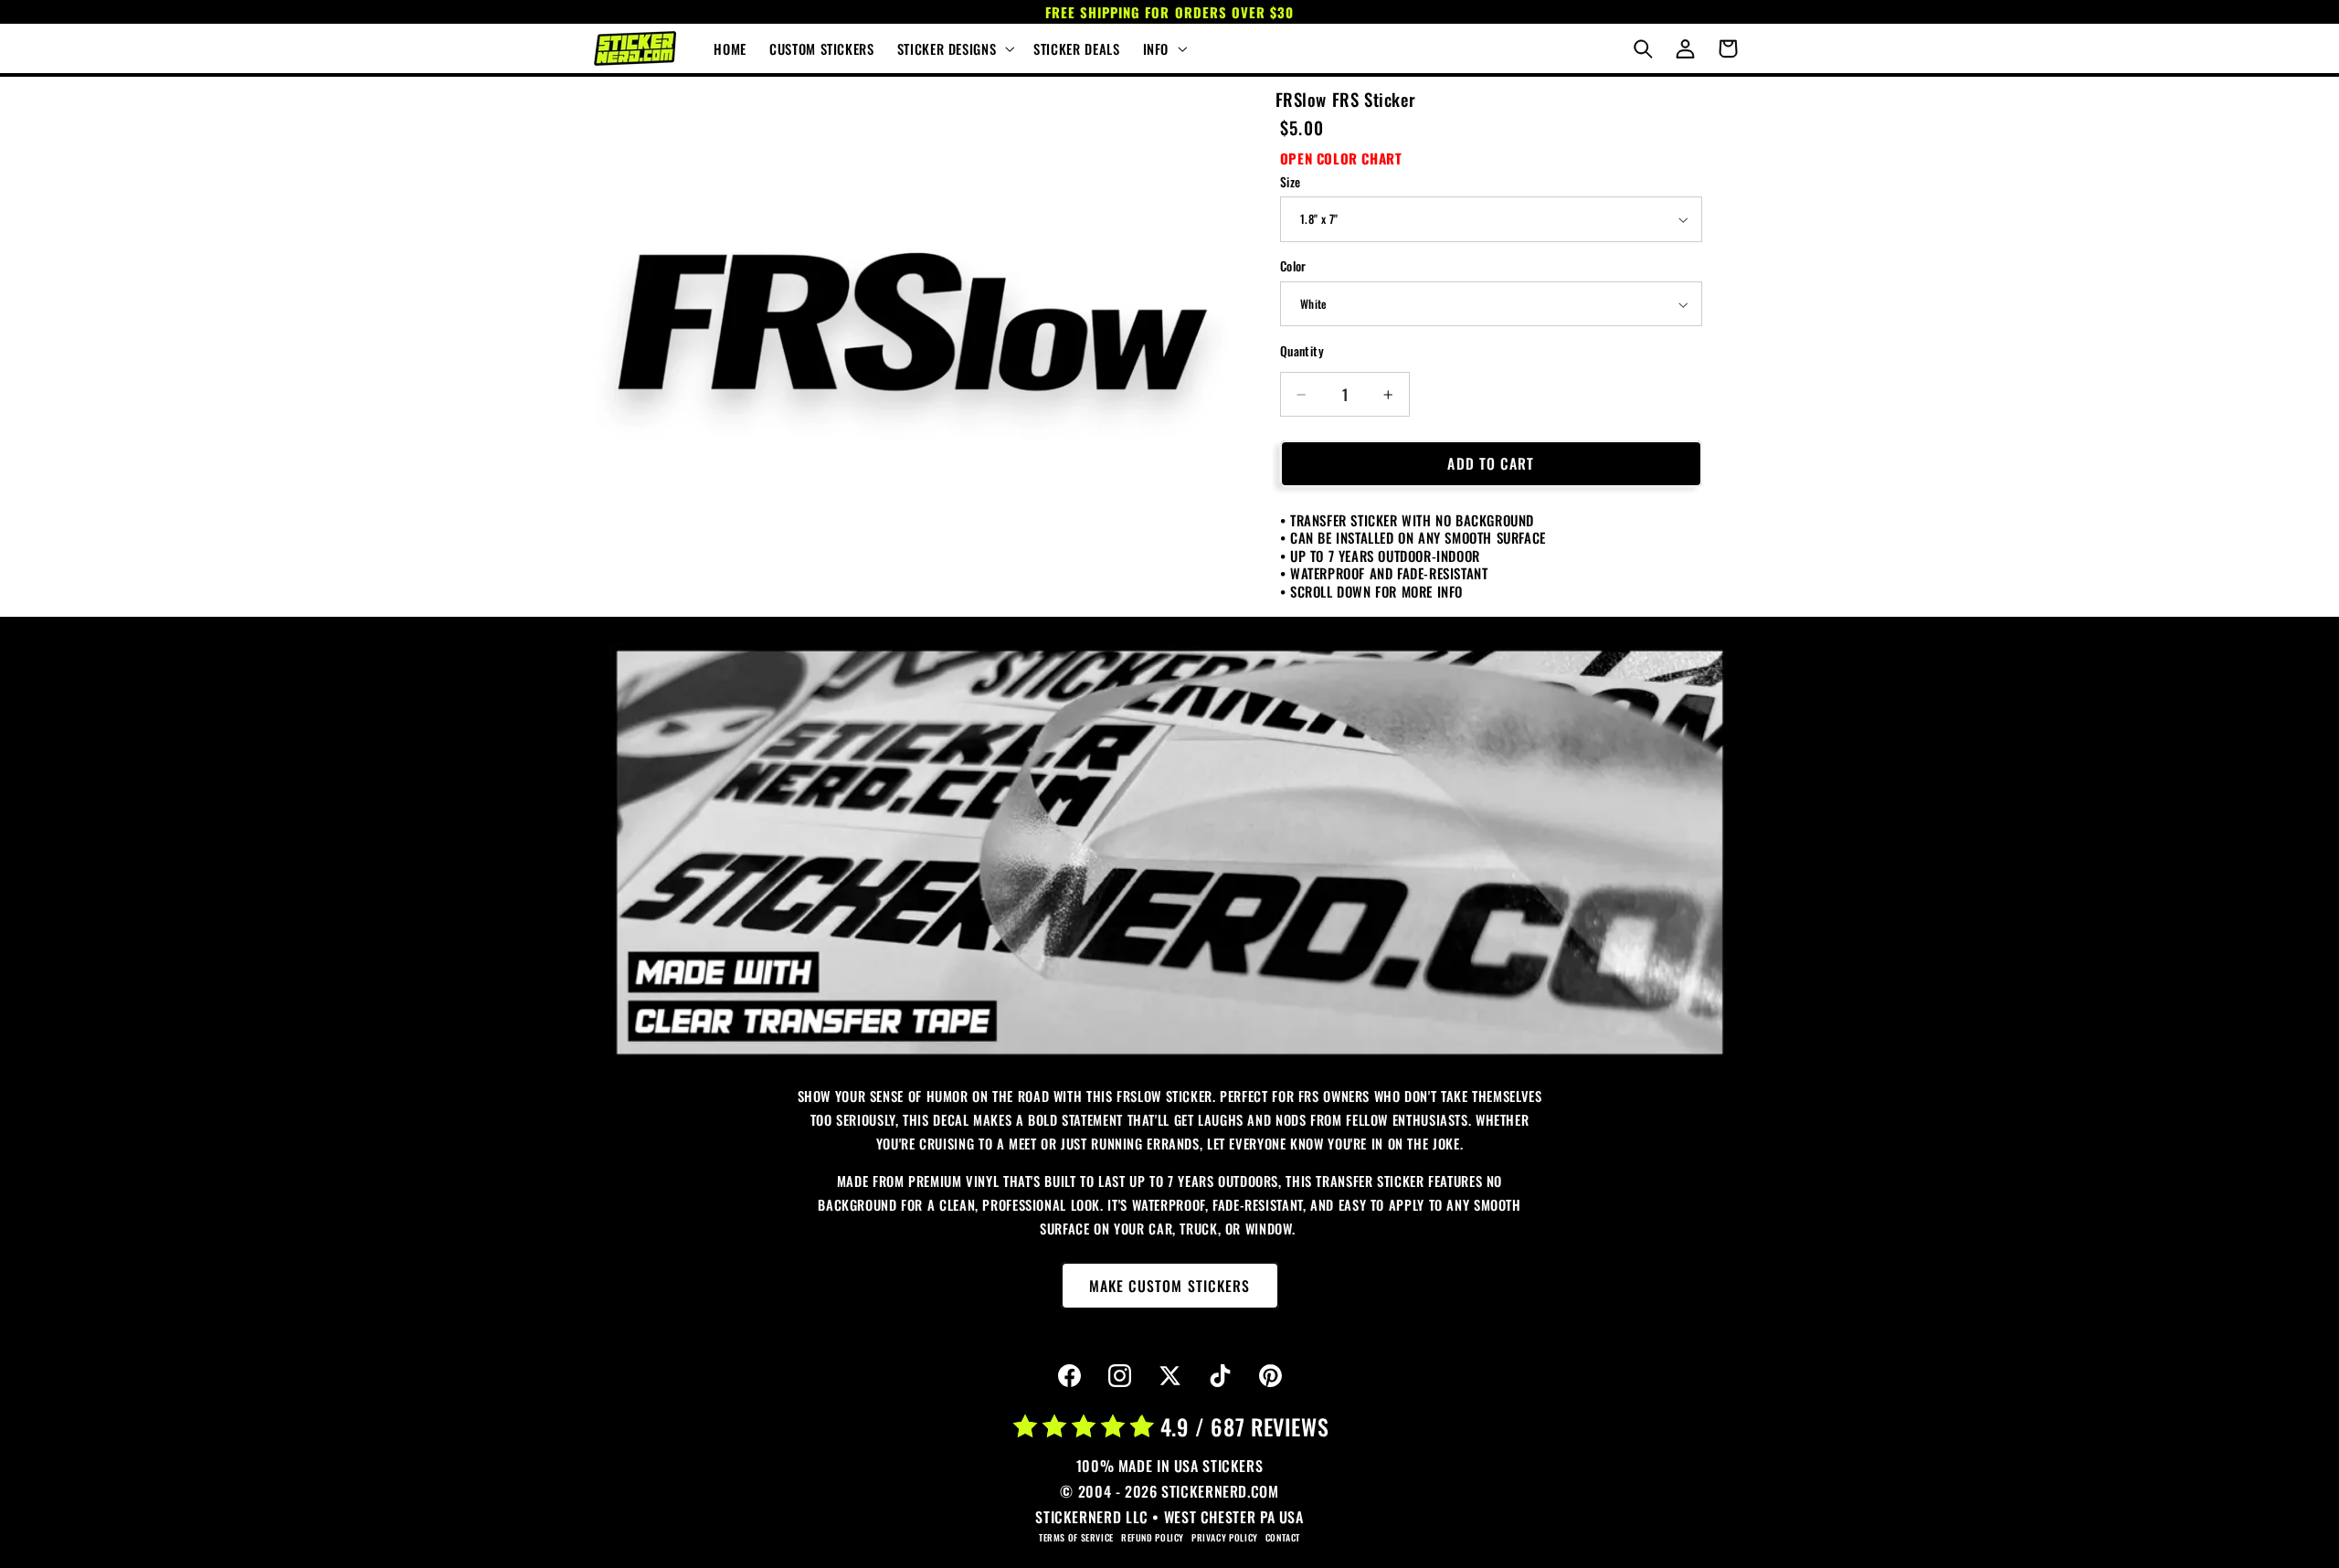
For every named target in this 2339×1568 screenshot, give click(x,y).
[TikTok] (1220, 1376)
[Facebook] (1069, 1376)
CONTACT (1283, 1537)
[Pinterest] (1270, 1376)
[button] (953, 48)
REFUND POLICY (1153, 1537)
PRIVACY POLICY (1225, 1537)
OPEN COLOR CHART (1341, 158)
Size (1291, 182)
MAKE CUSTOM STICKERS (1169, 1286)
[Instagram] (1119, 1376)
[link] (1169, 853)
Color (1293, 267)
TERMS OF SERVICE (1076, 1537)
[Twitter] (1169, 1376)
